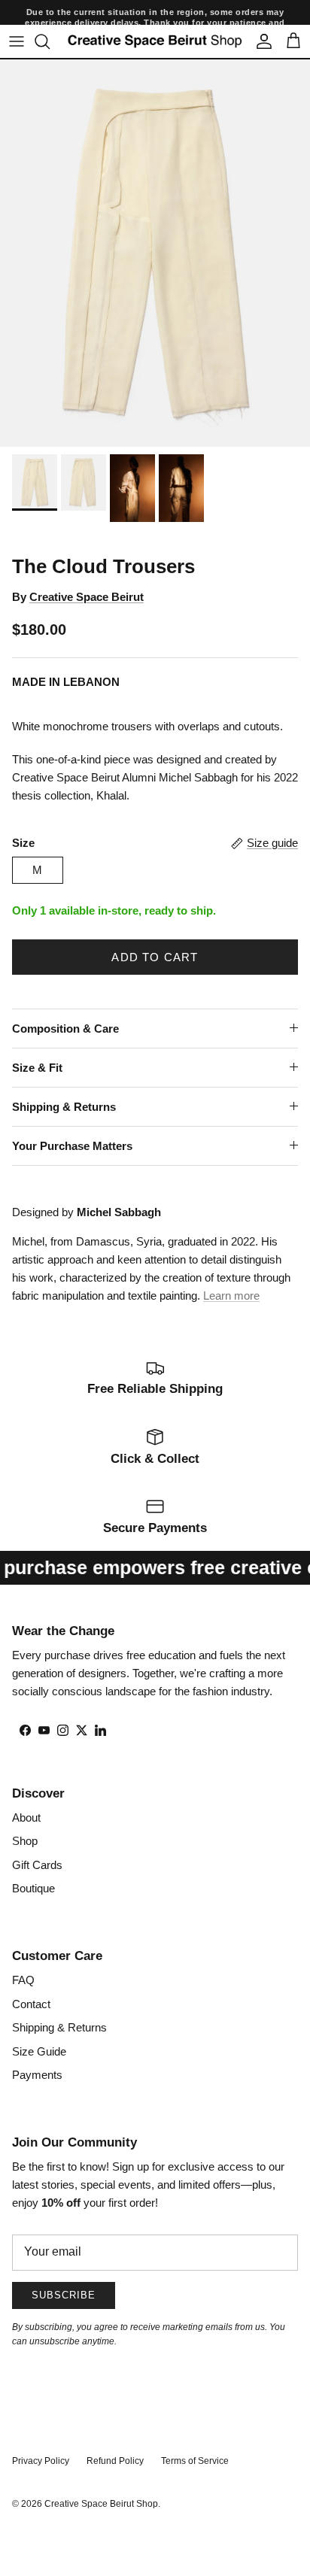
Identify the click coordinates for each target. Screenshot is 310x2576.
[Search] (50, 41)
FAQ (23, 1980)
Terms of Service (195, 2461)
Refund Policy (115, 2461)
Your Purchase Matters (72, 1146)
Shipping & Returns (64, 1107)
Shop (25, 1841)
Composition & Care (65, 1029)
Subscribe (64, 2295)
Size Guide (39, 2051)
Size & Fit (37, 1068)
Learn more (231, 1296)
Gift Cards (37, 1865)
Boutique (33, 1888)
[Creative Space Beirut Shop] (155, 41)
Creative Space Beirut (87, 597)
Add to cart (155, 957)
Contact (31, 2004)
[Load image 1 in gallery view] (155, 253)
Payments (37, 2075)
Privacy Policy (41, 2461)
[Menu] (17, 41)
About (26, 1817)
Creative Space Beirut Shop (101, 2504)
